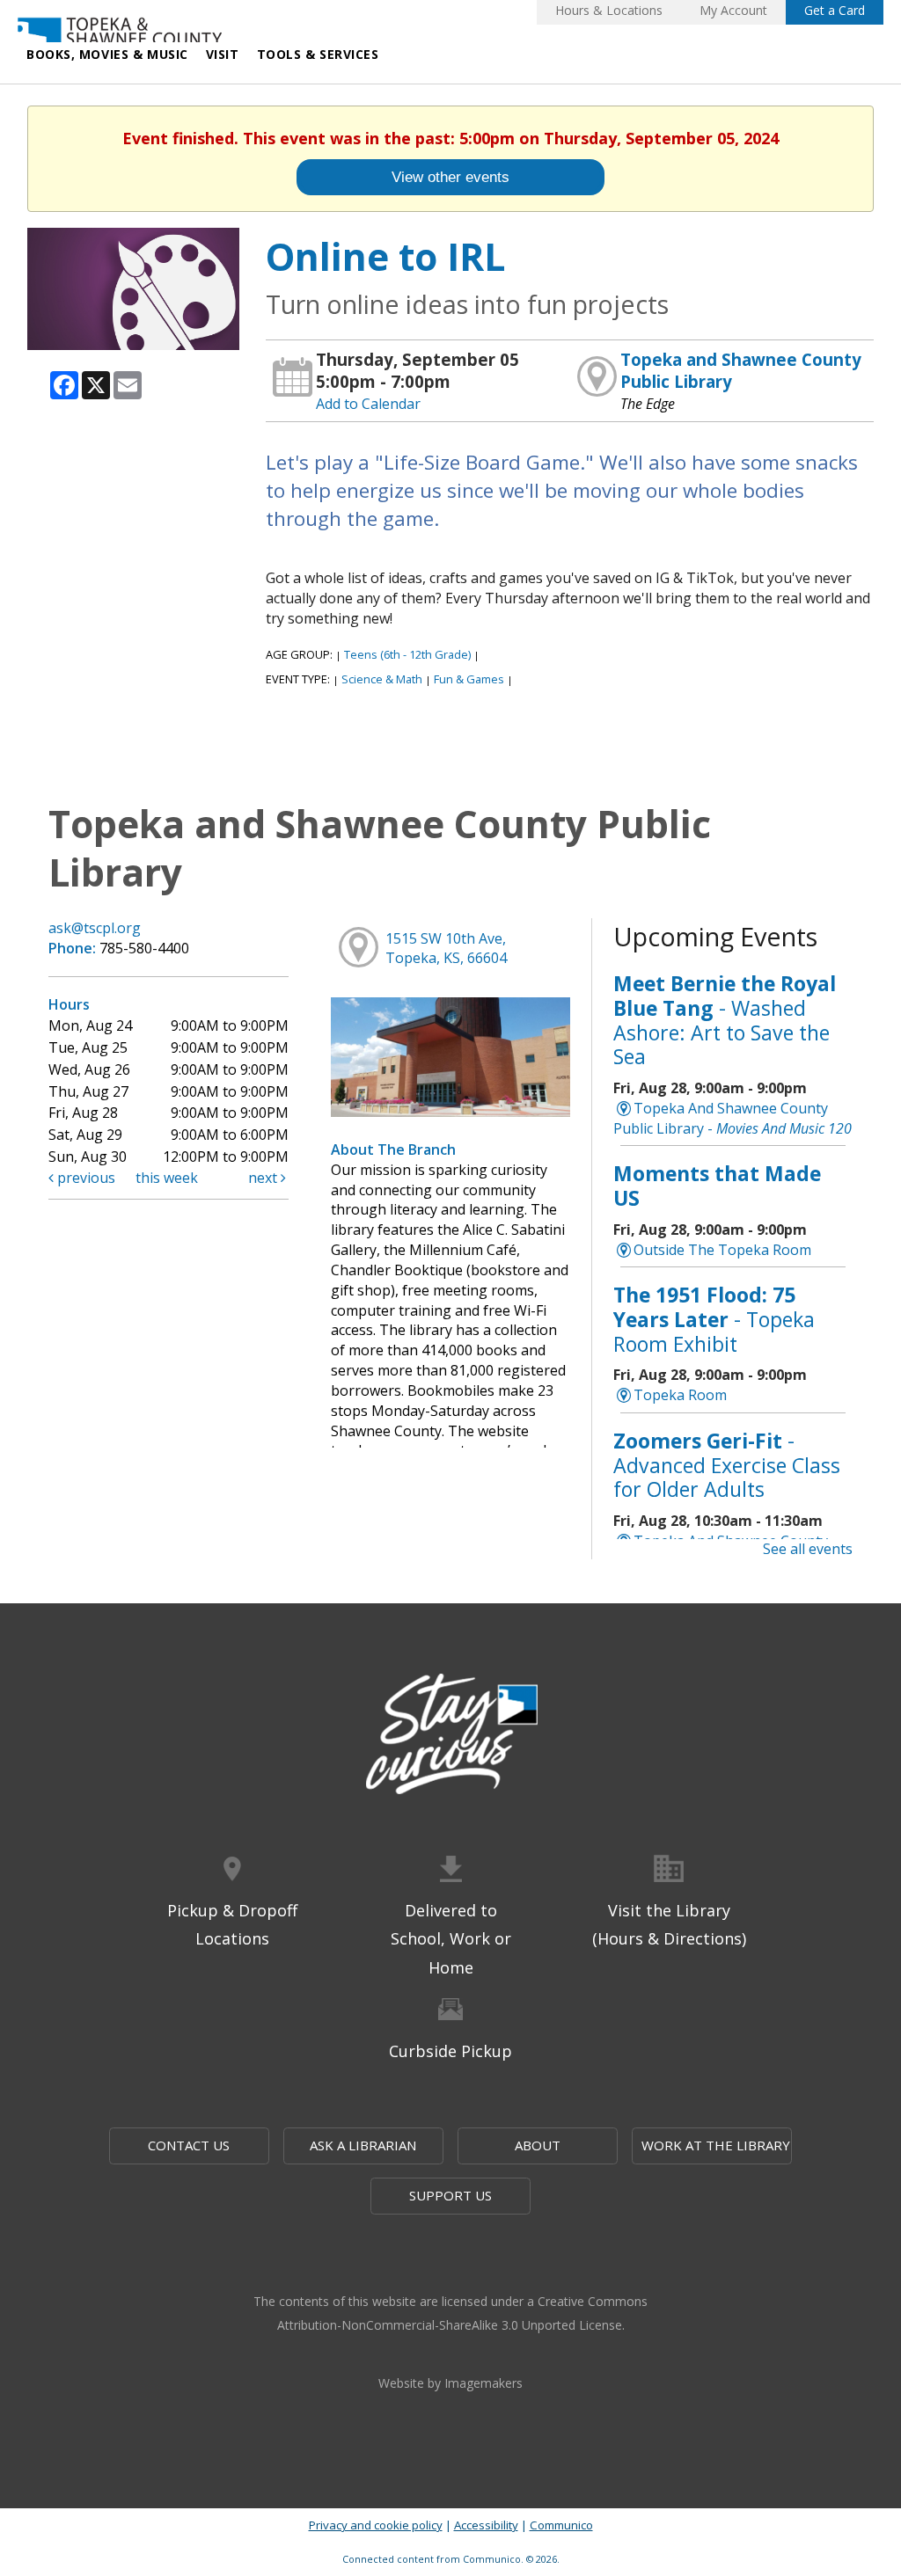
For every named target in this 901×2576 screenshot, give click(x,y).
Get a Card (835, 10)
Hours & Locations (609, 10)
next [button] (264, 1178)
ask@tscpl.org (95, 928)
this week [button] (167, 1178)
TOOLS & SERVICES (318, 54)
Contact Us (189, 2145)
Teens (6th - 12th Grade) (407, 654)
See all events (808, 1549)
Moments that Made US (717, 1186)
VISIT (223, 54)
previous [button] (84, 1178)
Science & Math (382, 679)
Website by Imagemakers (450, 2383)
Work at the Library (716, 2145)
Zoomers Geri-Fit (727, 1465)
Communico (561, 2525)
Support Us (450, 2195)
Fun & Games (469, 679)
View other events (450, 177)
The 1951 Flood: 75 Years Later (714, 1319)
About (538, 2145)
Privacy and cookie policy (376, 2525)
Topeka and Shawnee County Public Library (741, 370)
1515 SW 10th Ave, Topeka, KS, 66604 (446, 949)
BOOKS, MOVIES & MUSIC (107, 54)
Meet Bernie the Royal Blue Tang (725, 1020)
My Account (733, 10)
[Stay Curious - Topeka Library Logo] (450, 1735)
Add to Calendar (368, 404)
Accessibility (486, 2525)
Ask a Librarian (363, 2145)
